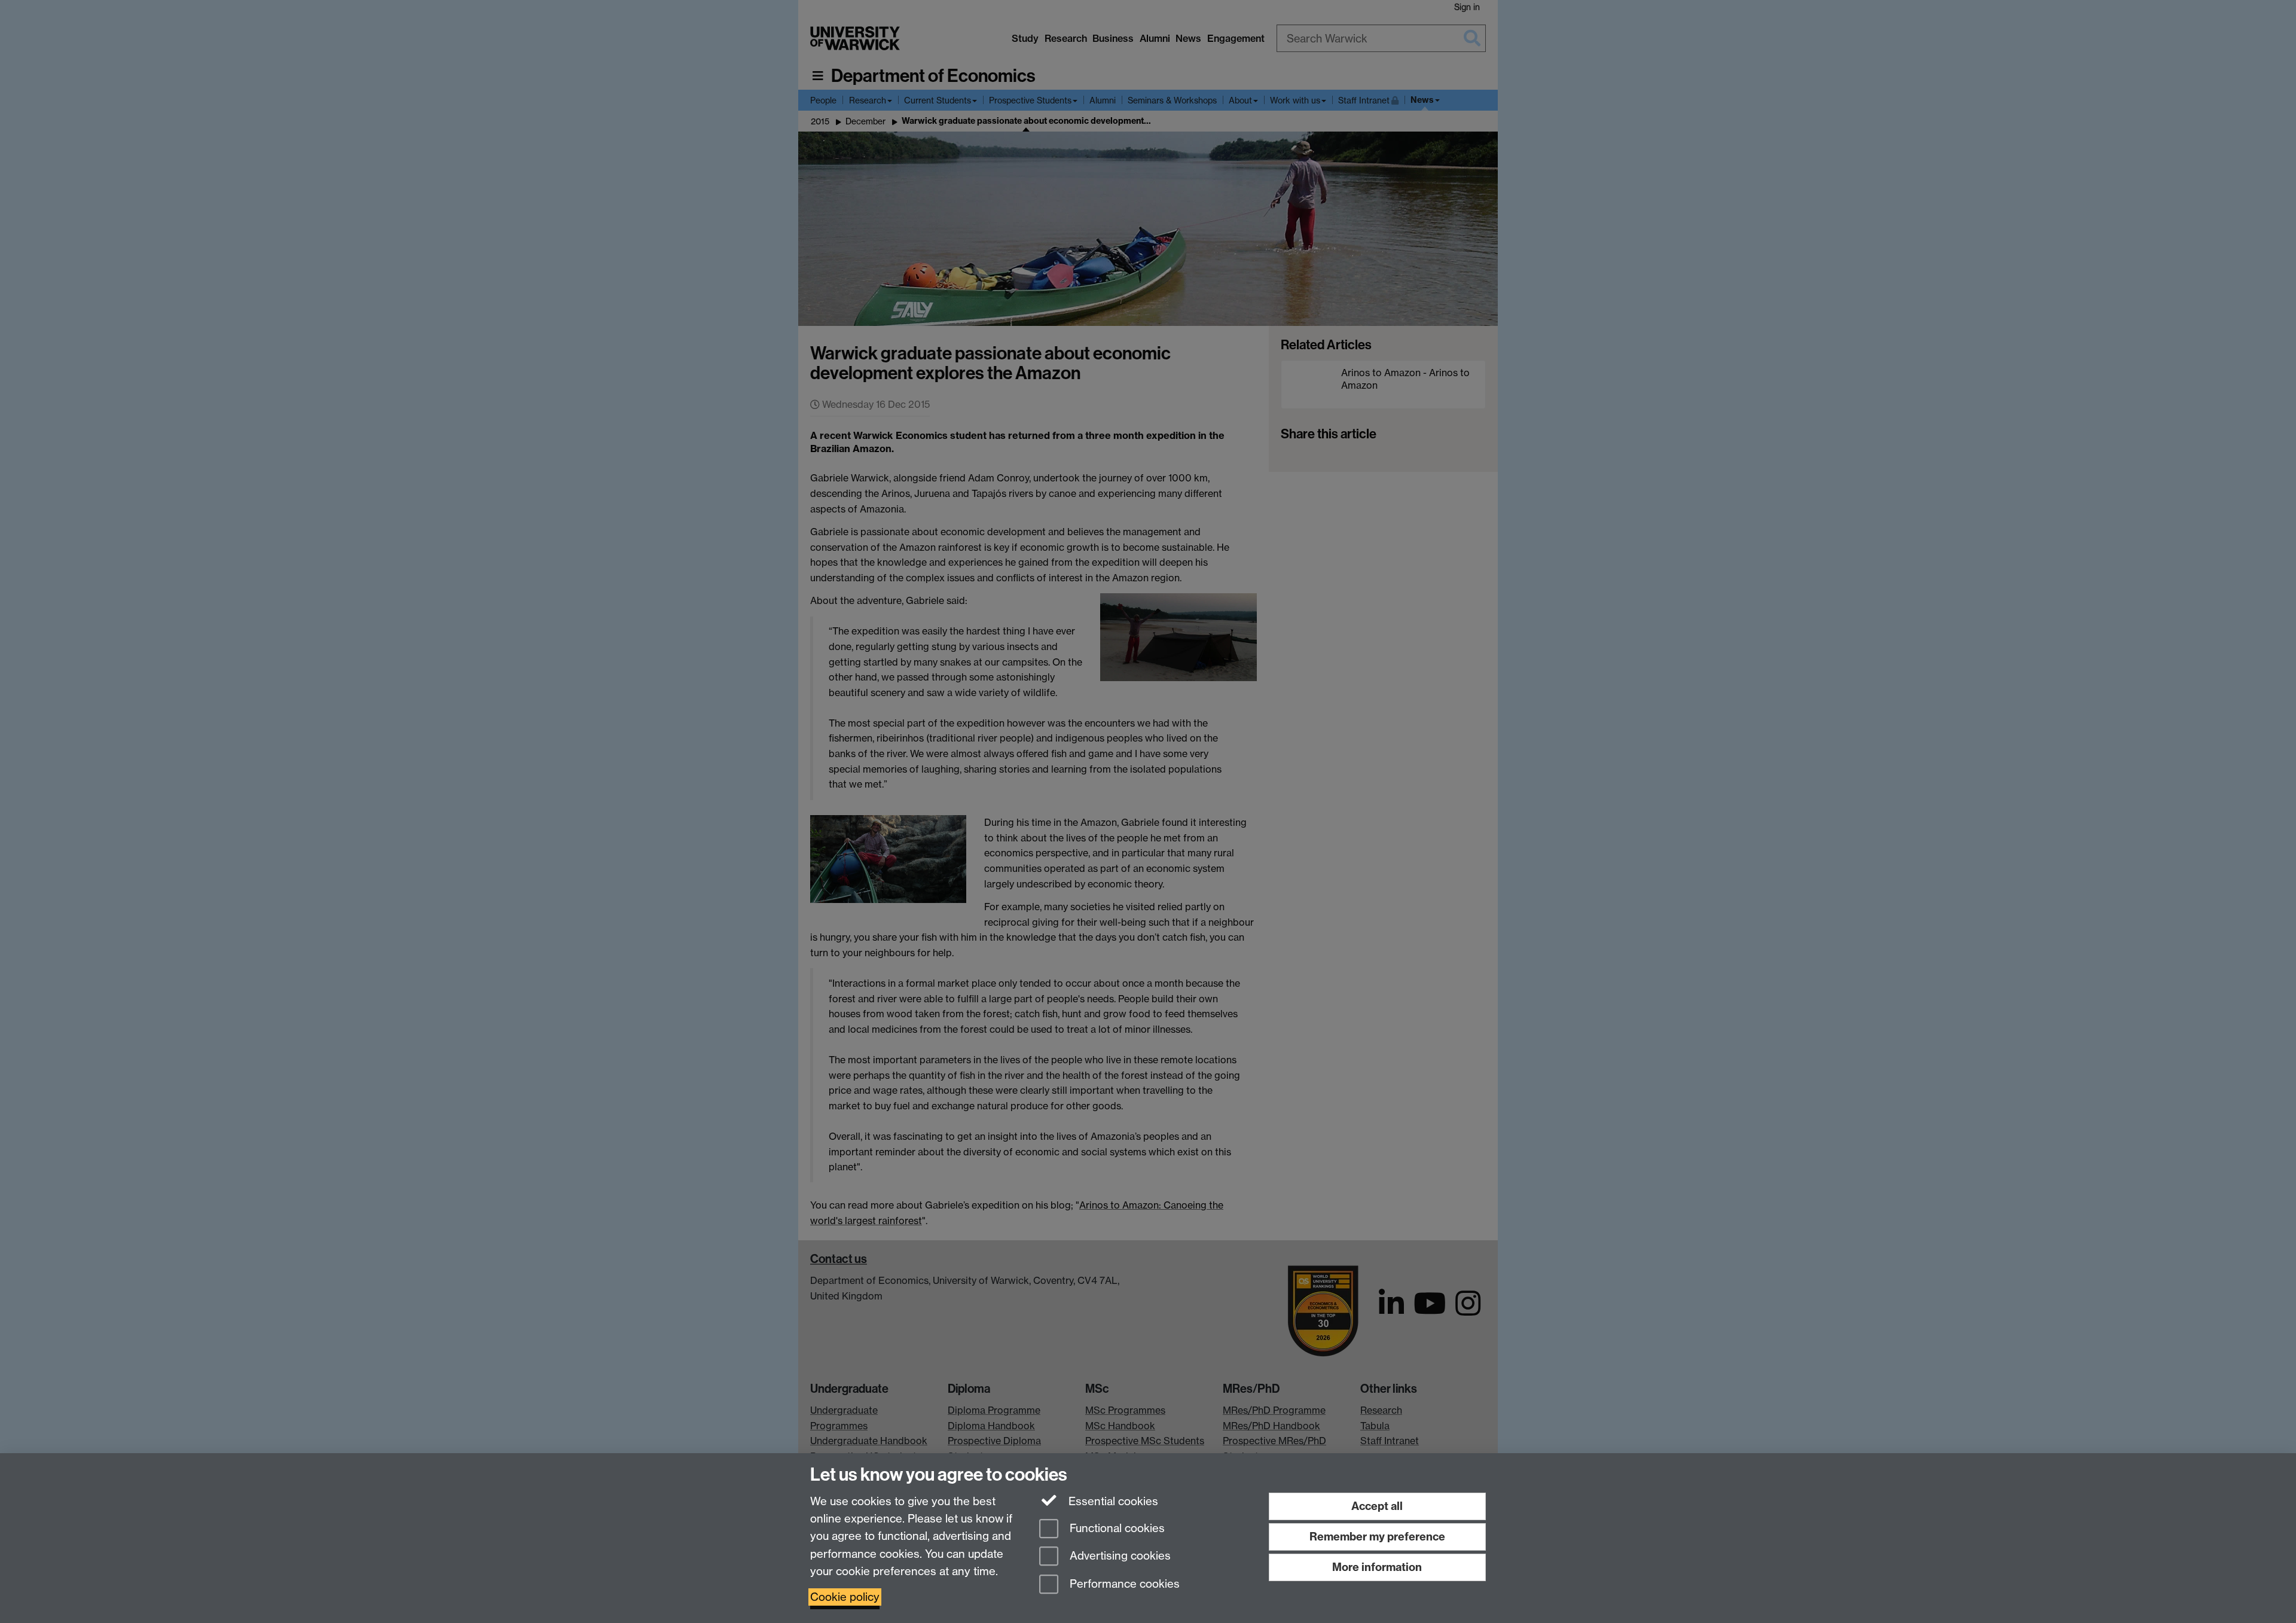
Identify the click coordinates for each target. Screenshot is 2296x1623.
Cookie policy (845, 1597)
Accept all (1377, 1506)
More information (1377, 1567)
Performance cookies (1123, 1584)
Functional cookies (1116, 1528)
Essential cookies (1112, 1501)
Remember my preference (1377, 1537)
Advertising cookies (1119, 1556)
